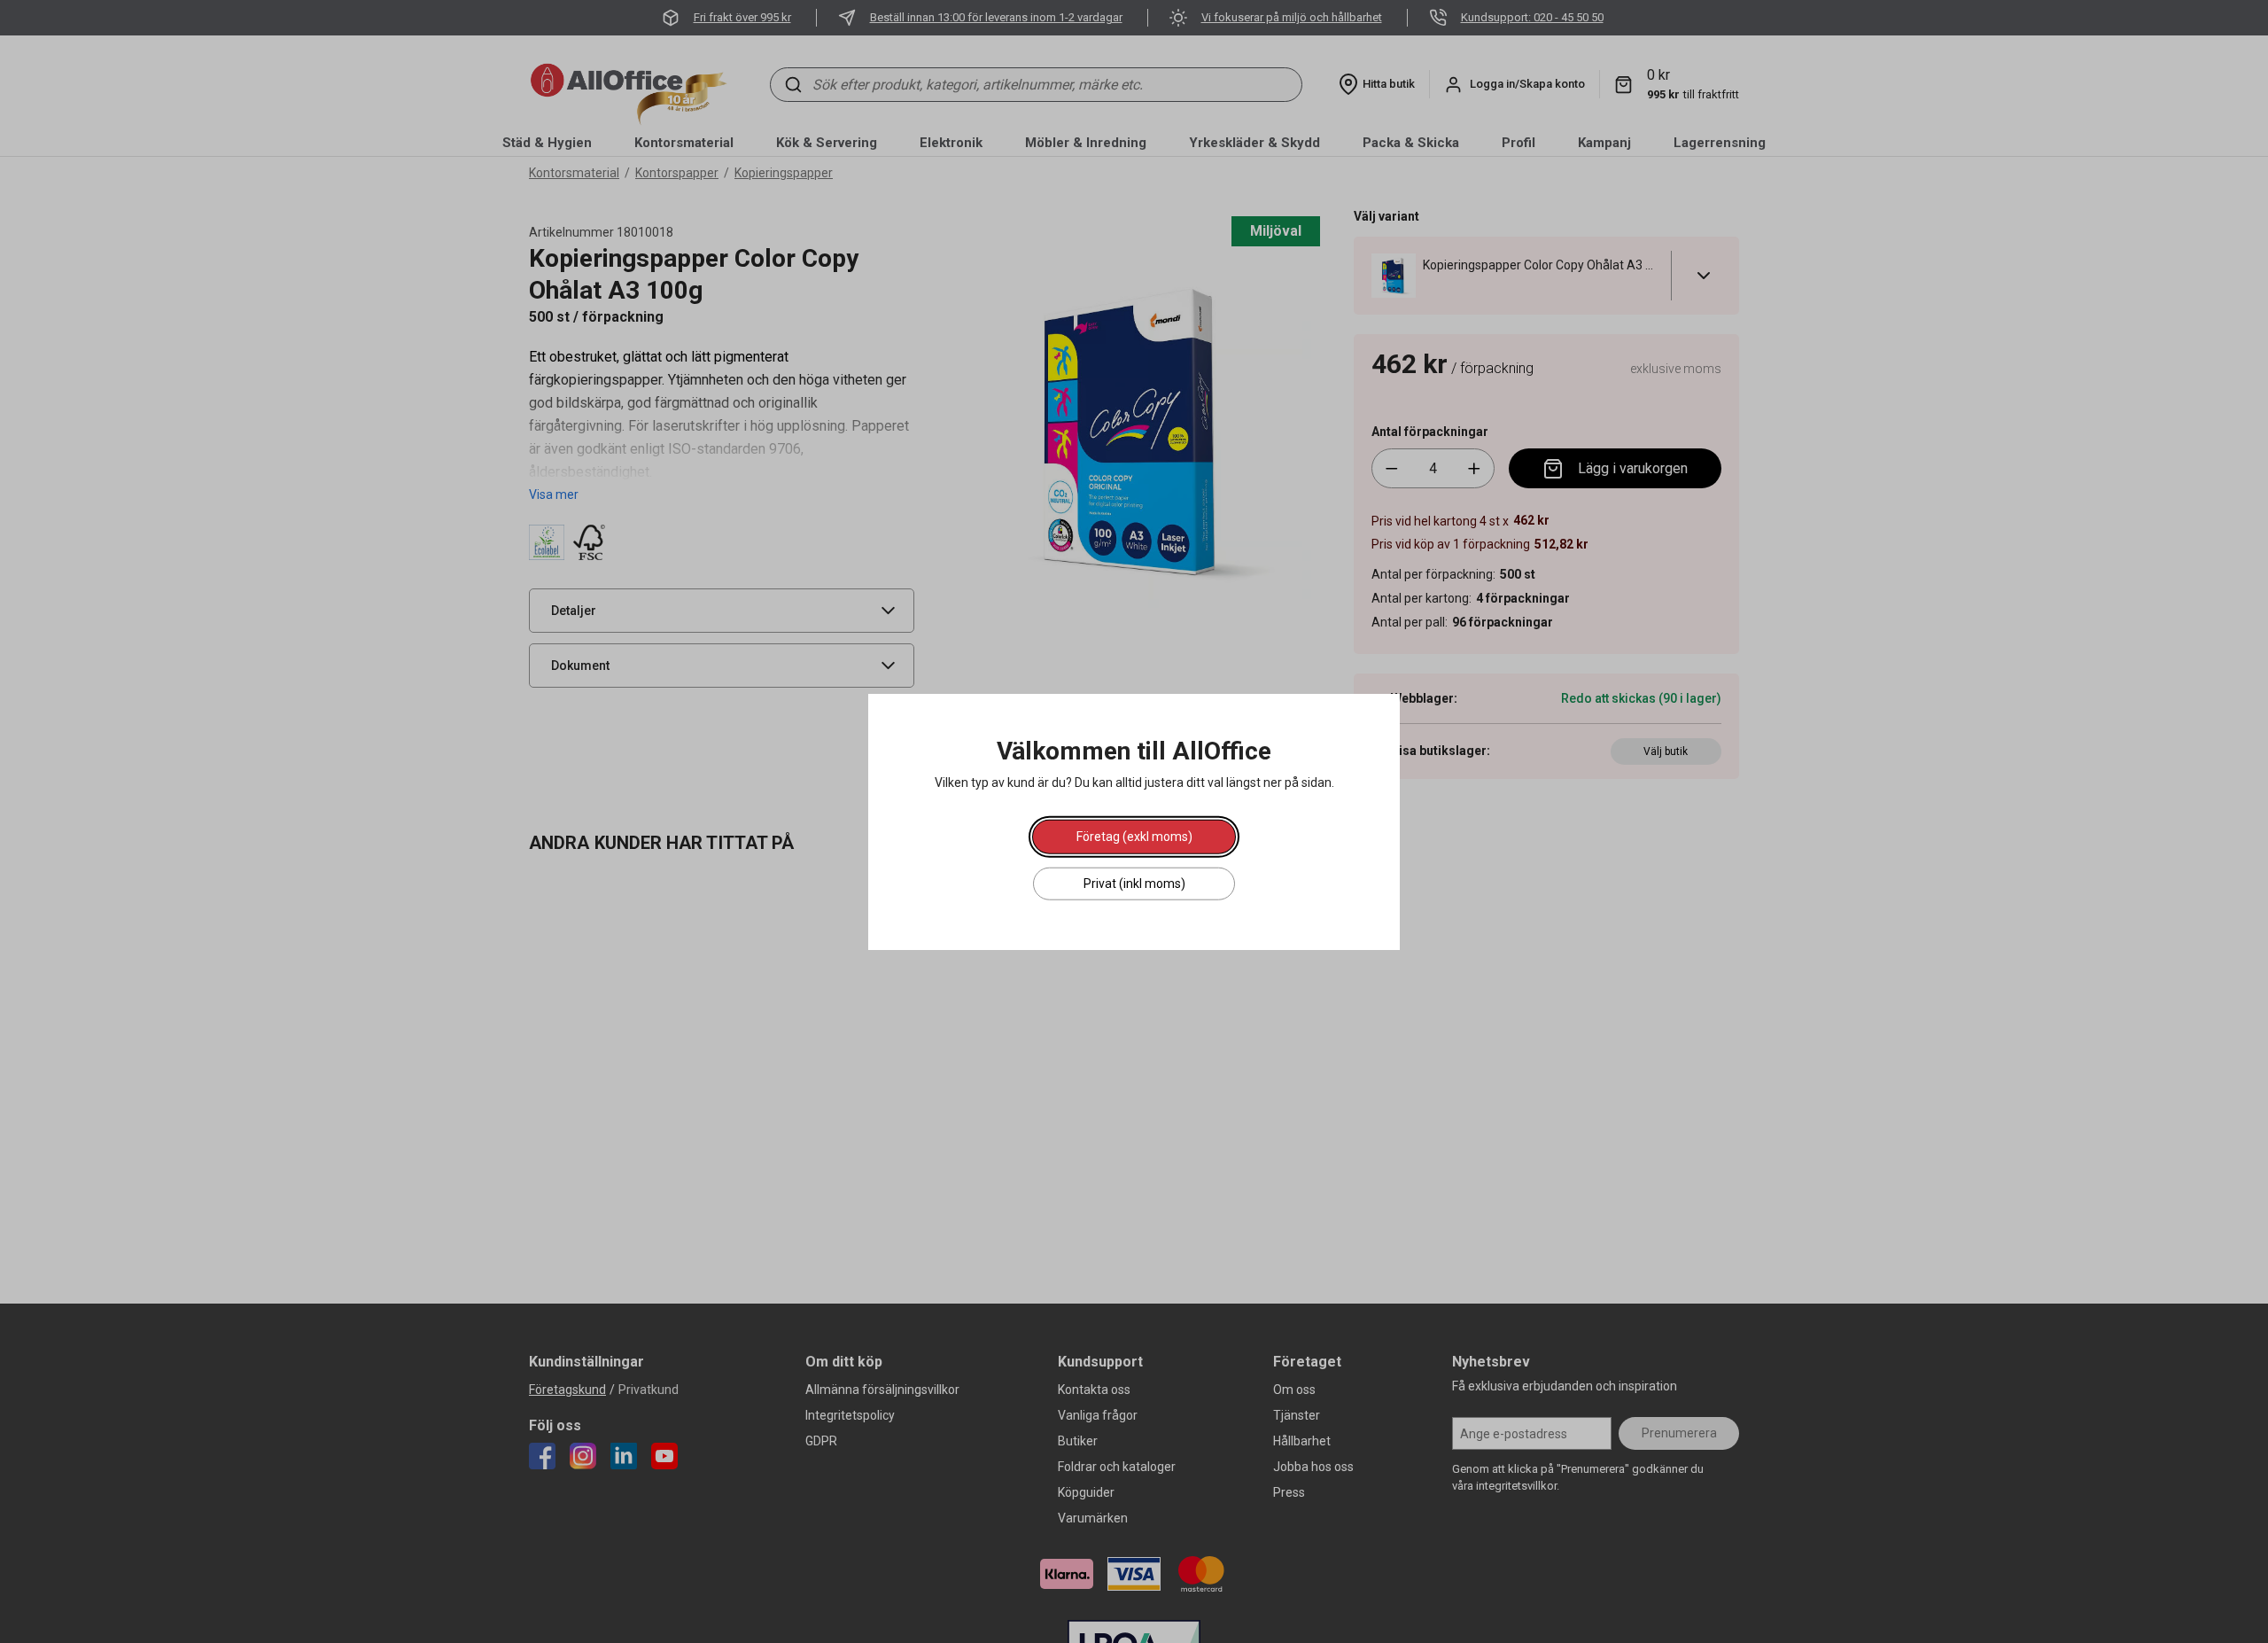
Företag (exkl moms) (1134, 836)
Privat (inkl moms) (1134, 883)
